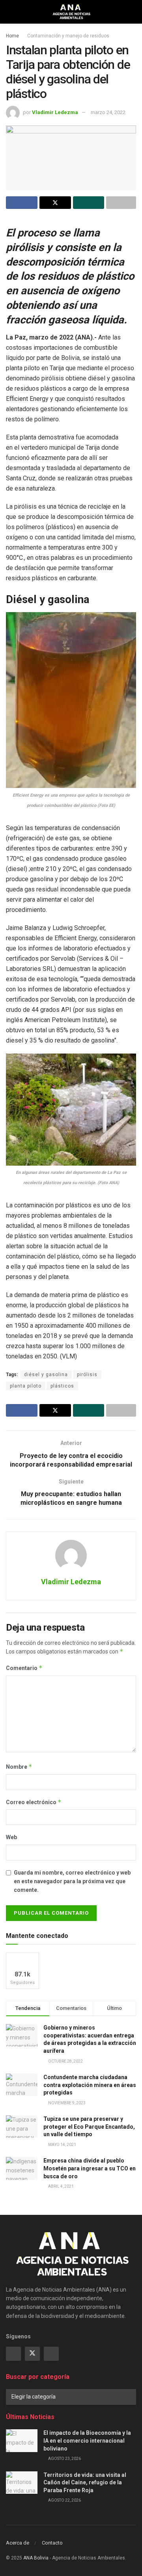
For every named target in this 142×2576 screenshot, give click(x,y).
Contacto (52, 2543)
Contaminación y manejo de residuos (68, 36)
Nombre (19, 1767)
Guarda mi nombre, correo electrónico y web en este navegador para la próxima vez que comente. (72, 1881)
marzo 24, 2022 (108, 112)
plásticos (62, 1386)
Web (11, 1837)
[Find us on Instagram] (51, 2354)
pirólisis (87, 1375)
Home (12, 36)
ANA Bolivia (36, 2558)
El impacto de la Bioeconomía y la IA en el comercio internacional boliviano (87, 2440)
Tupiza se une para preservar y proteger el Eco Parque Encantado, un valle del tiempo (89, 2127)
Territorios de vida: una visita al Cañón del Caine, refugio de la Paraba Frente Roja (85, 2483)
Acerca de (18, 2543)
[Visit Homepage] (71, 12)
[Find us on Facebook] (13, 2354)
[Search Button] (133, 12)
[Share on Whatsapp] (89, 203)
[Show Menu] (9, 12)
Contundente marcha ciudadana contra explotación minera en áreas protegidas (90, 2085)
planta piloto (26, 1386)
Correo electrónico (34, 1802)
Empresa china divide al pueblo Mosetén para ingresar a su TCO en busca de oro (90, 2168)
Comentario (24, 1668)
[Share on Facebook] (22, 203)
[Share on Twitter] (55, 203)
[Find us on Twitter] (32, 2354)
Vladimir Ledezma (55, 112)
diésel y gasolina (46, 1375)
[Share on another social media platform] (121, 203)
